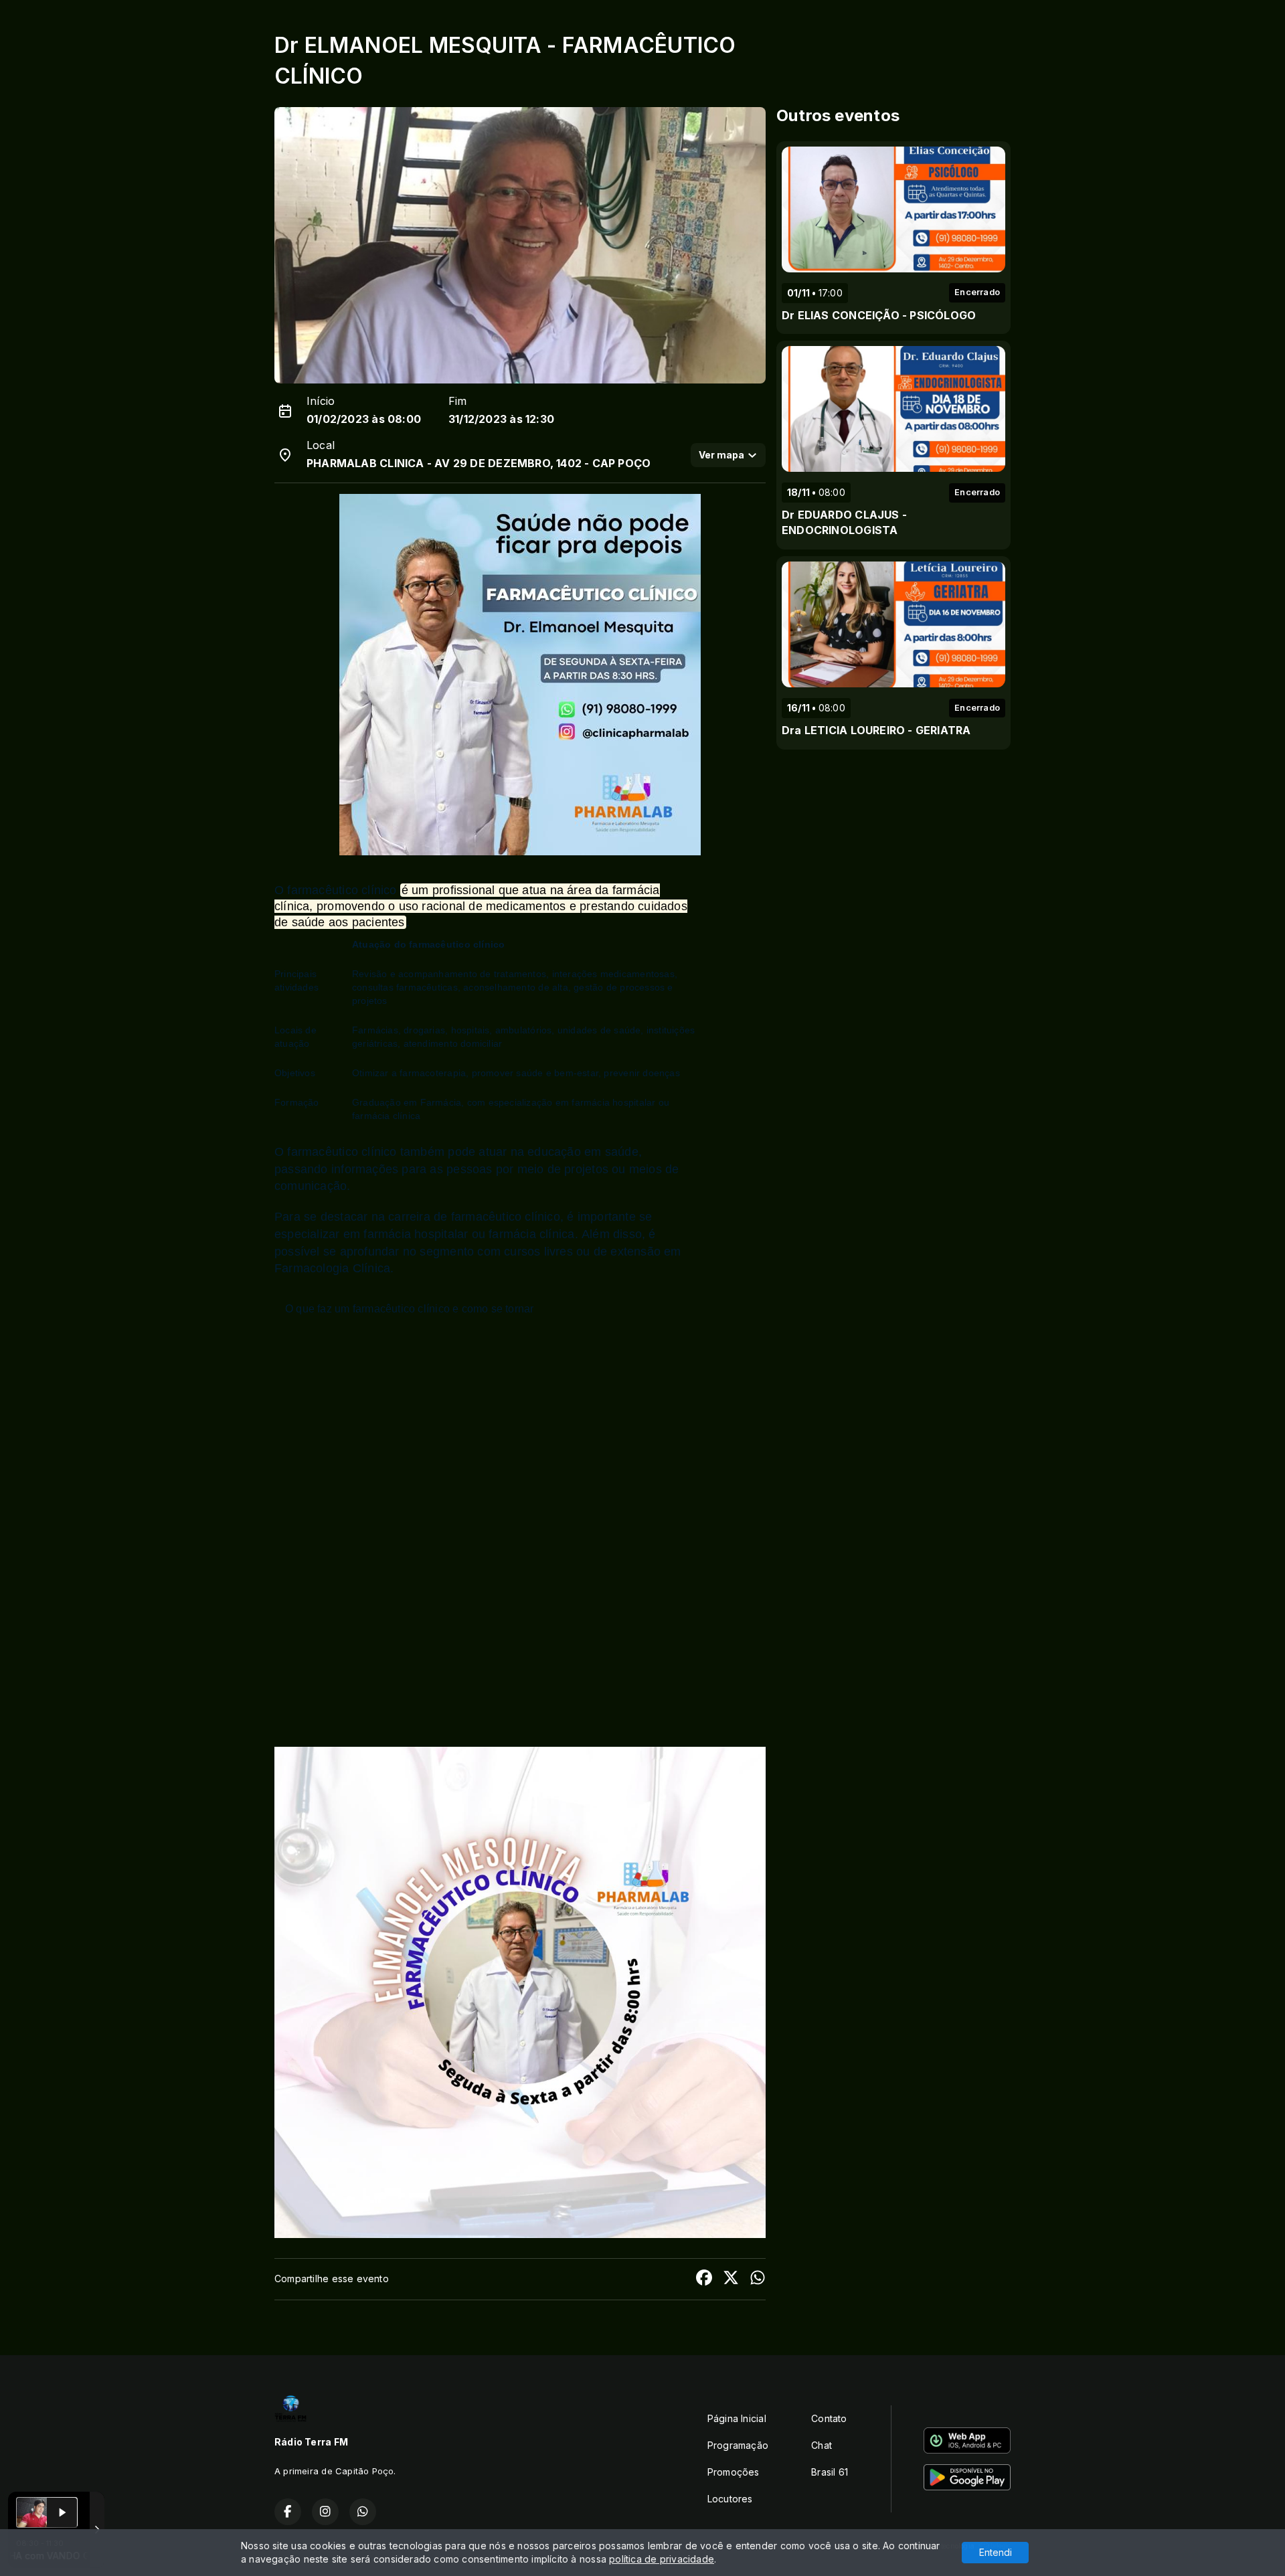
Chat (822, 2445)
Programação (738, 2445)
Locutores (730, 2499)
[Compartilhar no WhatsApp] (758, 2279)
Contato (829, 2418)
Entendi (996, 2552)
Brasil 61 (830, 2472)
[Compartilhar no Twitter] (731, 2279)
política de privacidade (662, 2559)
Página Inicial (737, 2418)
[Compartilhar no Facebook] (704, 2279)
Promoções (734, 2472)
